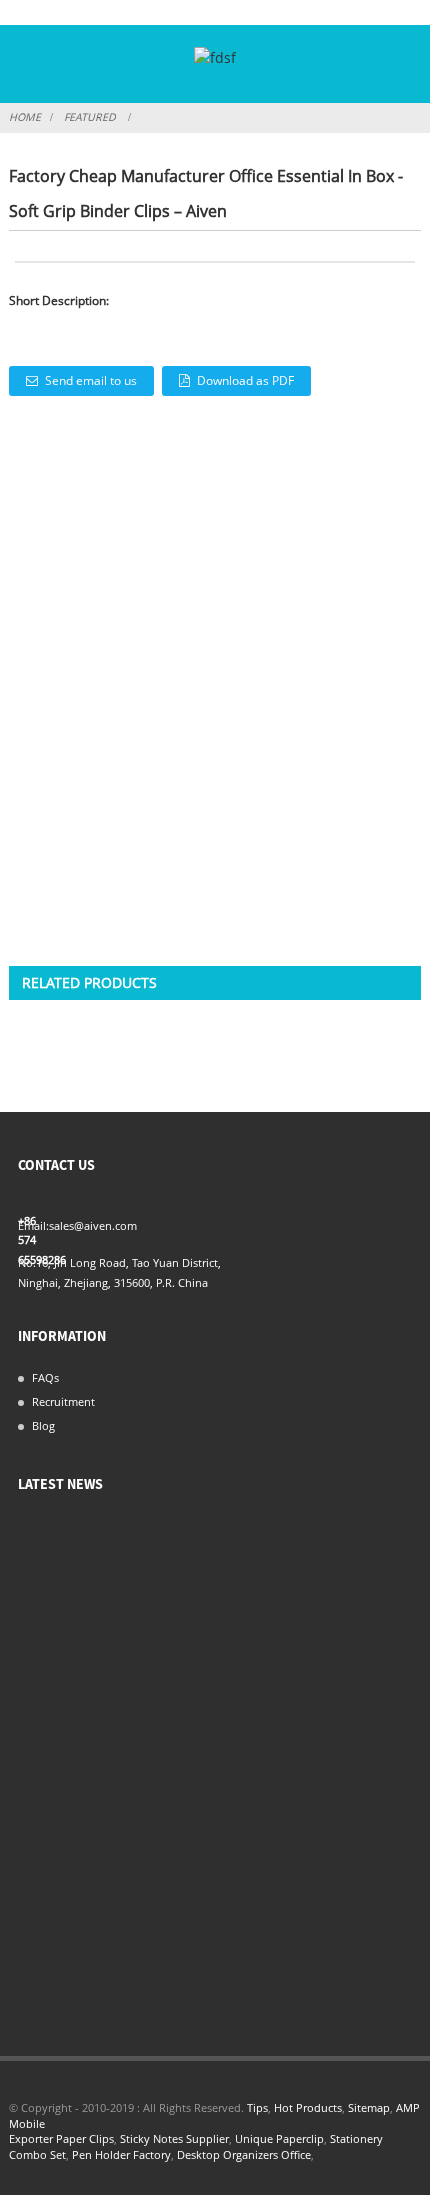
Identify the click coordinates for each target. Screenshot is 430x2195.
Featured (90, 117)
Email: (33, 1225)
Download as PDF (245, 380)
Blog (43, 1425)
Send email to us (91, 380)
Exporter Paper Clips (61, 2139)
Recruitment (63, 1401)
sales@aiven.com (93, 1225)
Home (25, 117)
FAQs (45, 1377)
